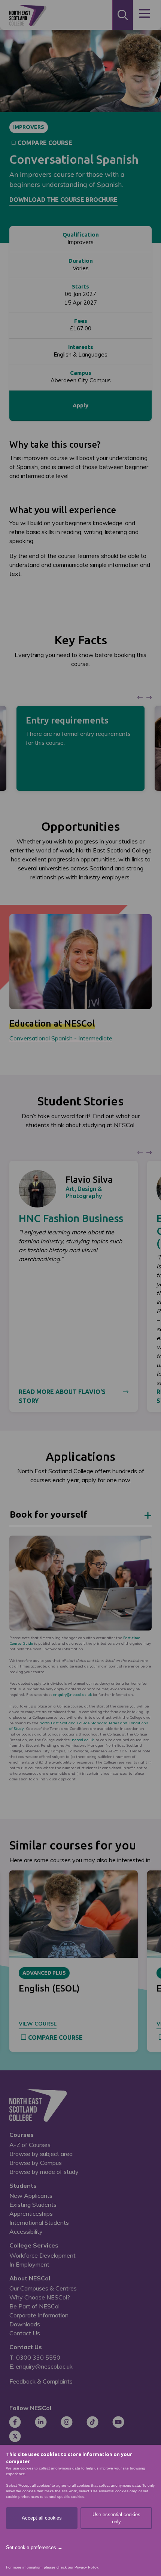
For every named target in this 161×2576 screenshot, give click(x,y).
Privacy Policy (86, 2567)
